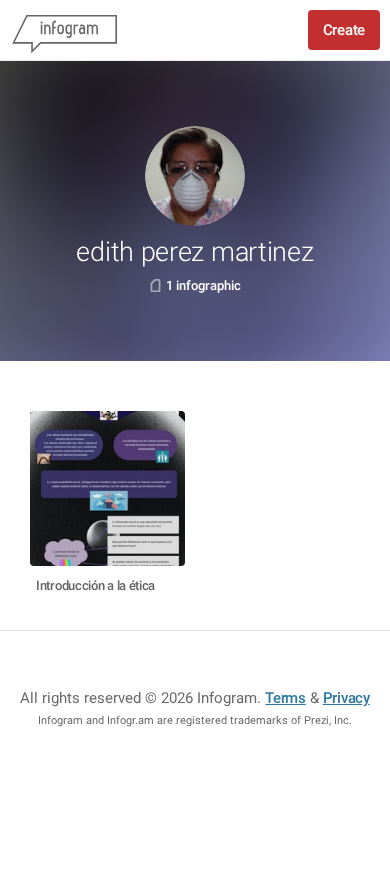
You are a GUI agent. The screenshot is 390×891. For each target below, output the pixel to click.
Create (344, 30)
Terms (285, 698)
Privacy (346, 698)
